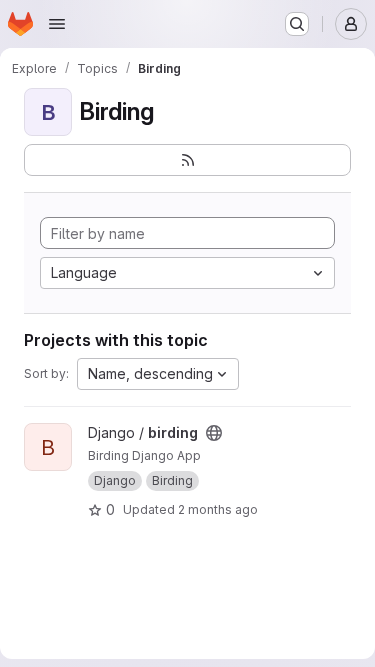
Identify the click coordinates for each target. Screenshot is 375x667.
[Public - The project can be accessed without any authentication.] (214, 433)
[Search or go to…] (297, 24)
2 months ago (218, 509)
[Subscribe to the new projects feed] (187, 160)
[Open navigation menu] (57, 24)
